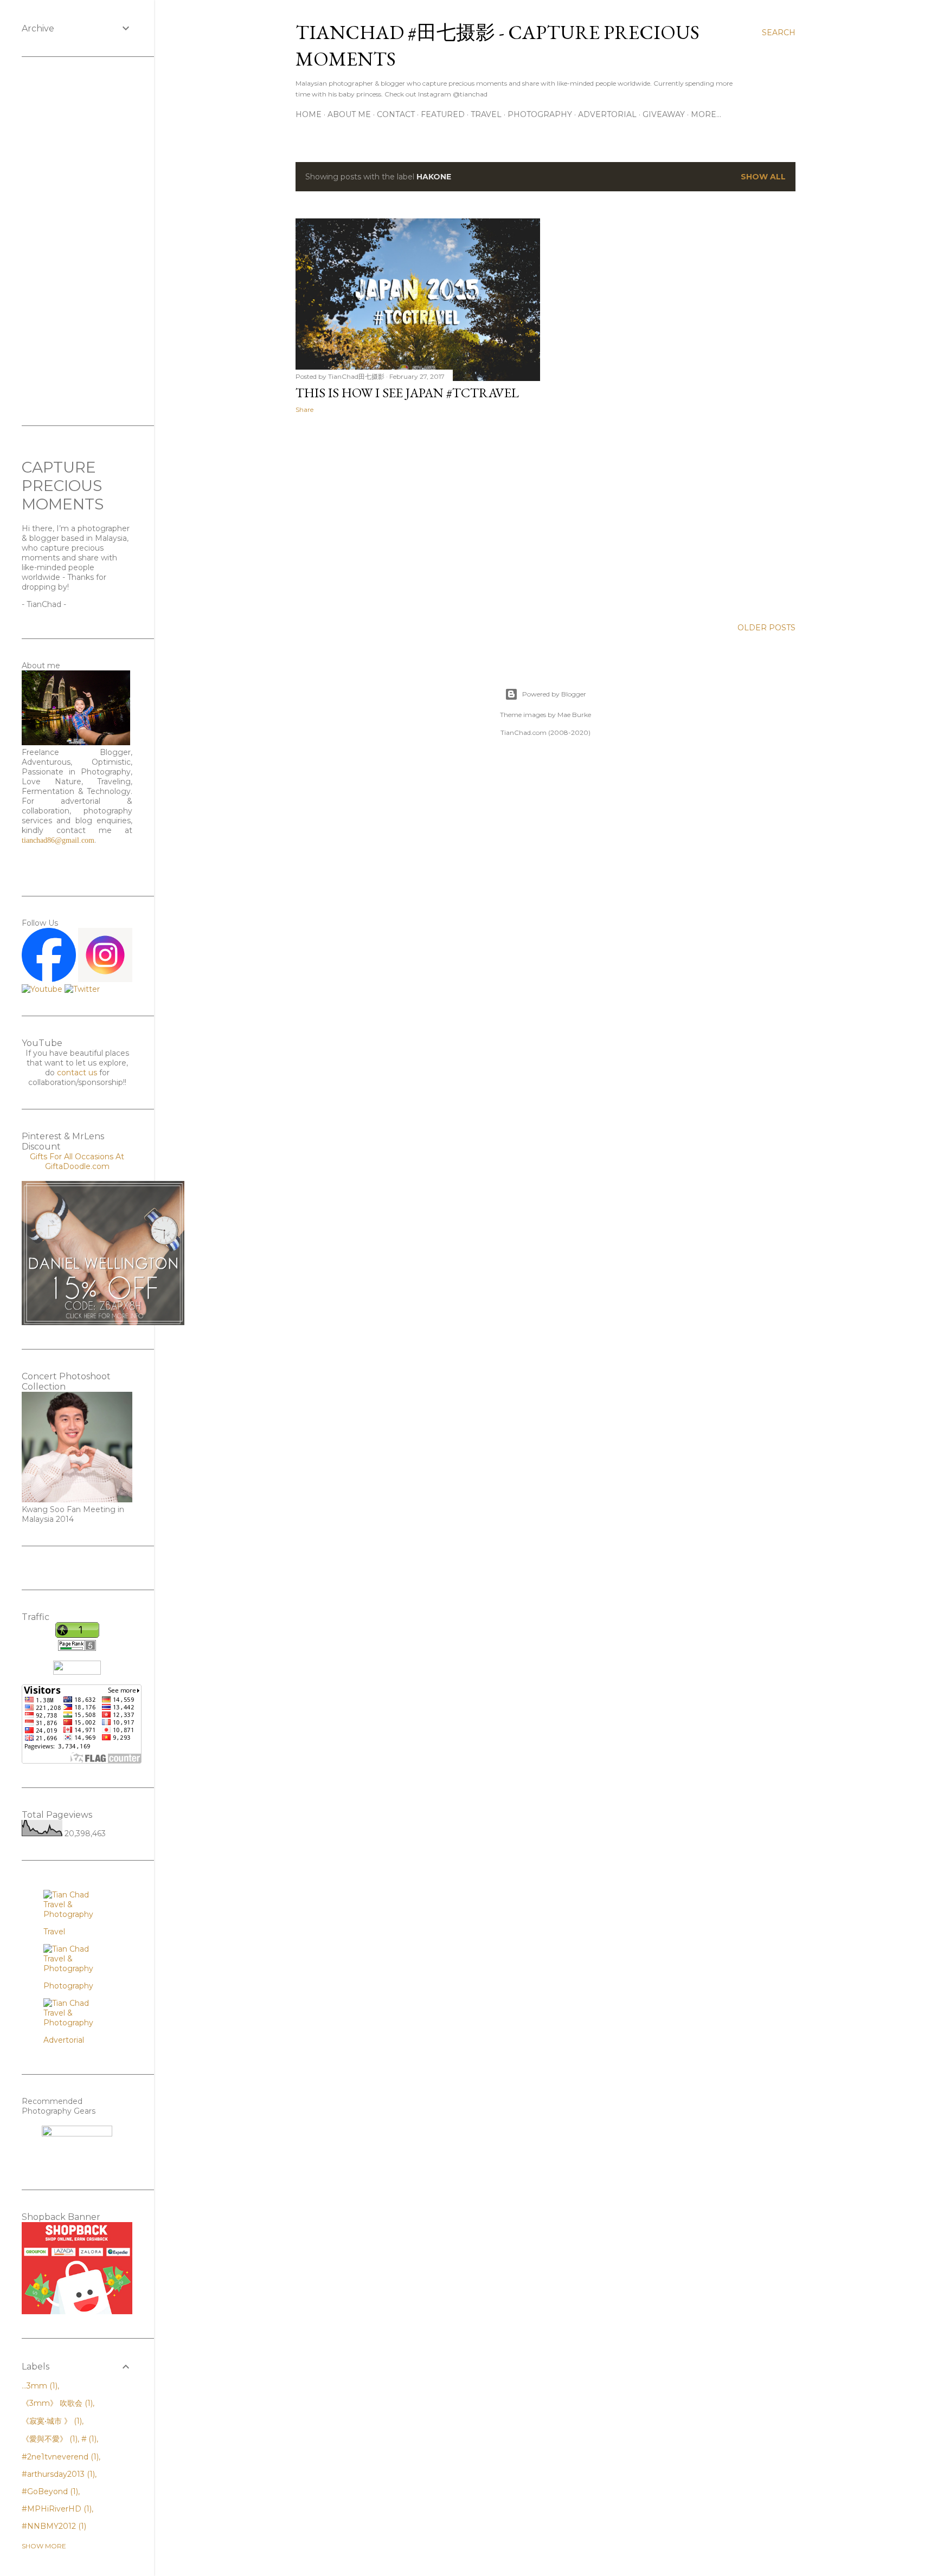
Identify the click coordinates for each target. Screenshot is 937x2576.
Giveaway (664, 114)
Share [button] (304, 409)
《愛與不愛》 (49, 2439)
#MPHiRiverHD (56, 2509)
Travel (486, 114)
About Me (349, 114)
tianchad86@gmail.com (58, 840)
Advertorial (607, 114)
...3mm (38, 2386)
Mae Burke (574, 715)
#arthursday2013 (57, 2474)
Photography (540, 114)
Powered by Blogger (554, 694)
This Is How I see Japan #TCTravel (407, 393)
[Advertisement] (418, 517)
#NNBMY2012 (53, 2526)
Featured (443, 114)
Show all (763, 177)
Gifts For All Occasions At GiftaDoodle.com (77, 1161)
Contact (396, 114)
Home (309, 114)
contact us (77, 1073)
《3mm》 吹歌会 (56, 2403)
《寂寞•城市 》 (51, 2421)
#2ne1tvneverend (59, 2457)
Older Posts (766, 628)
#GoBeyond (49, 2491)
